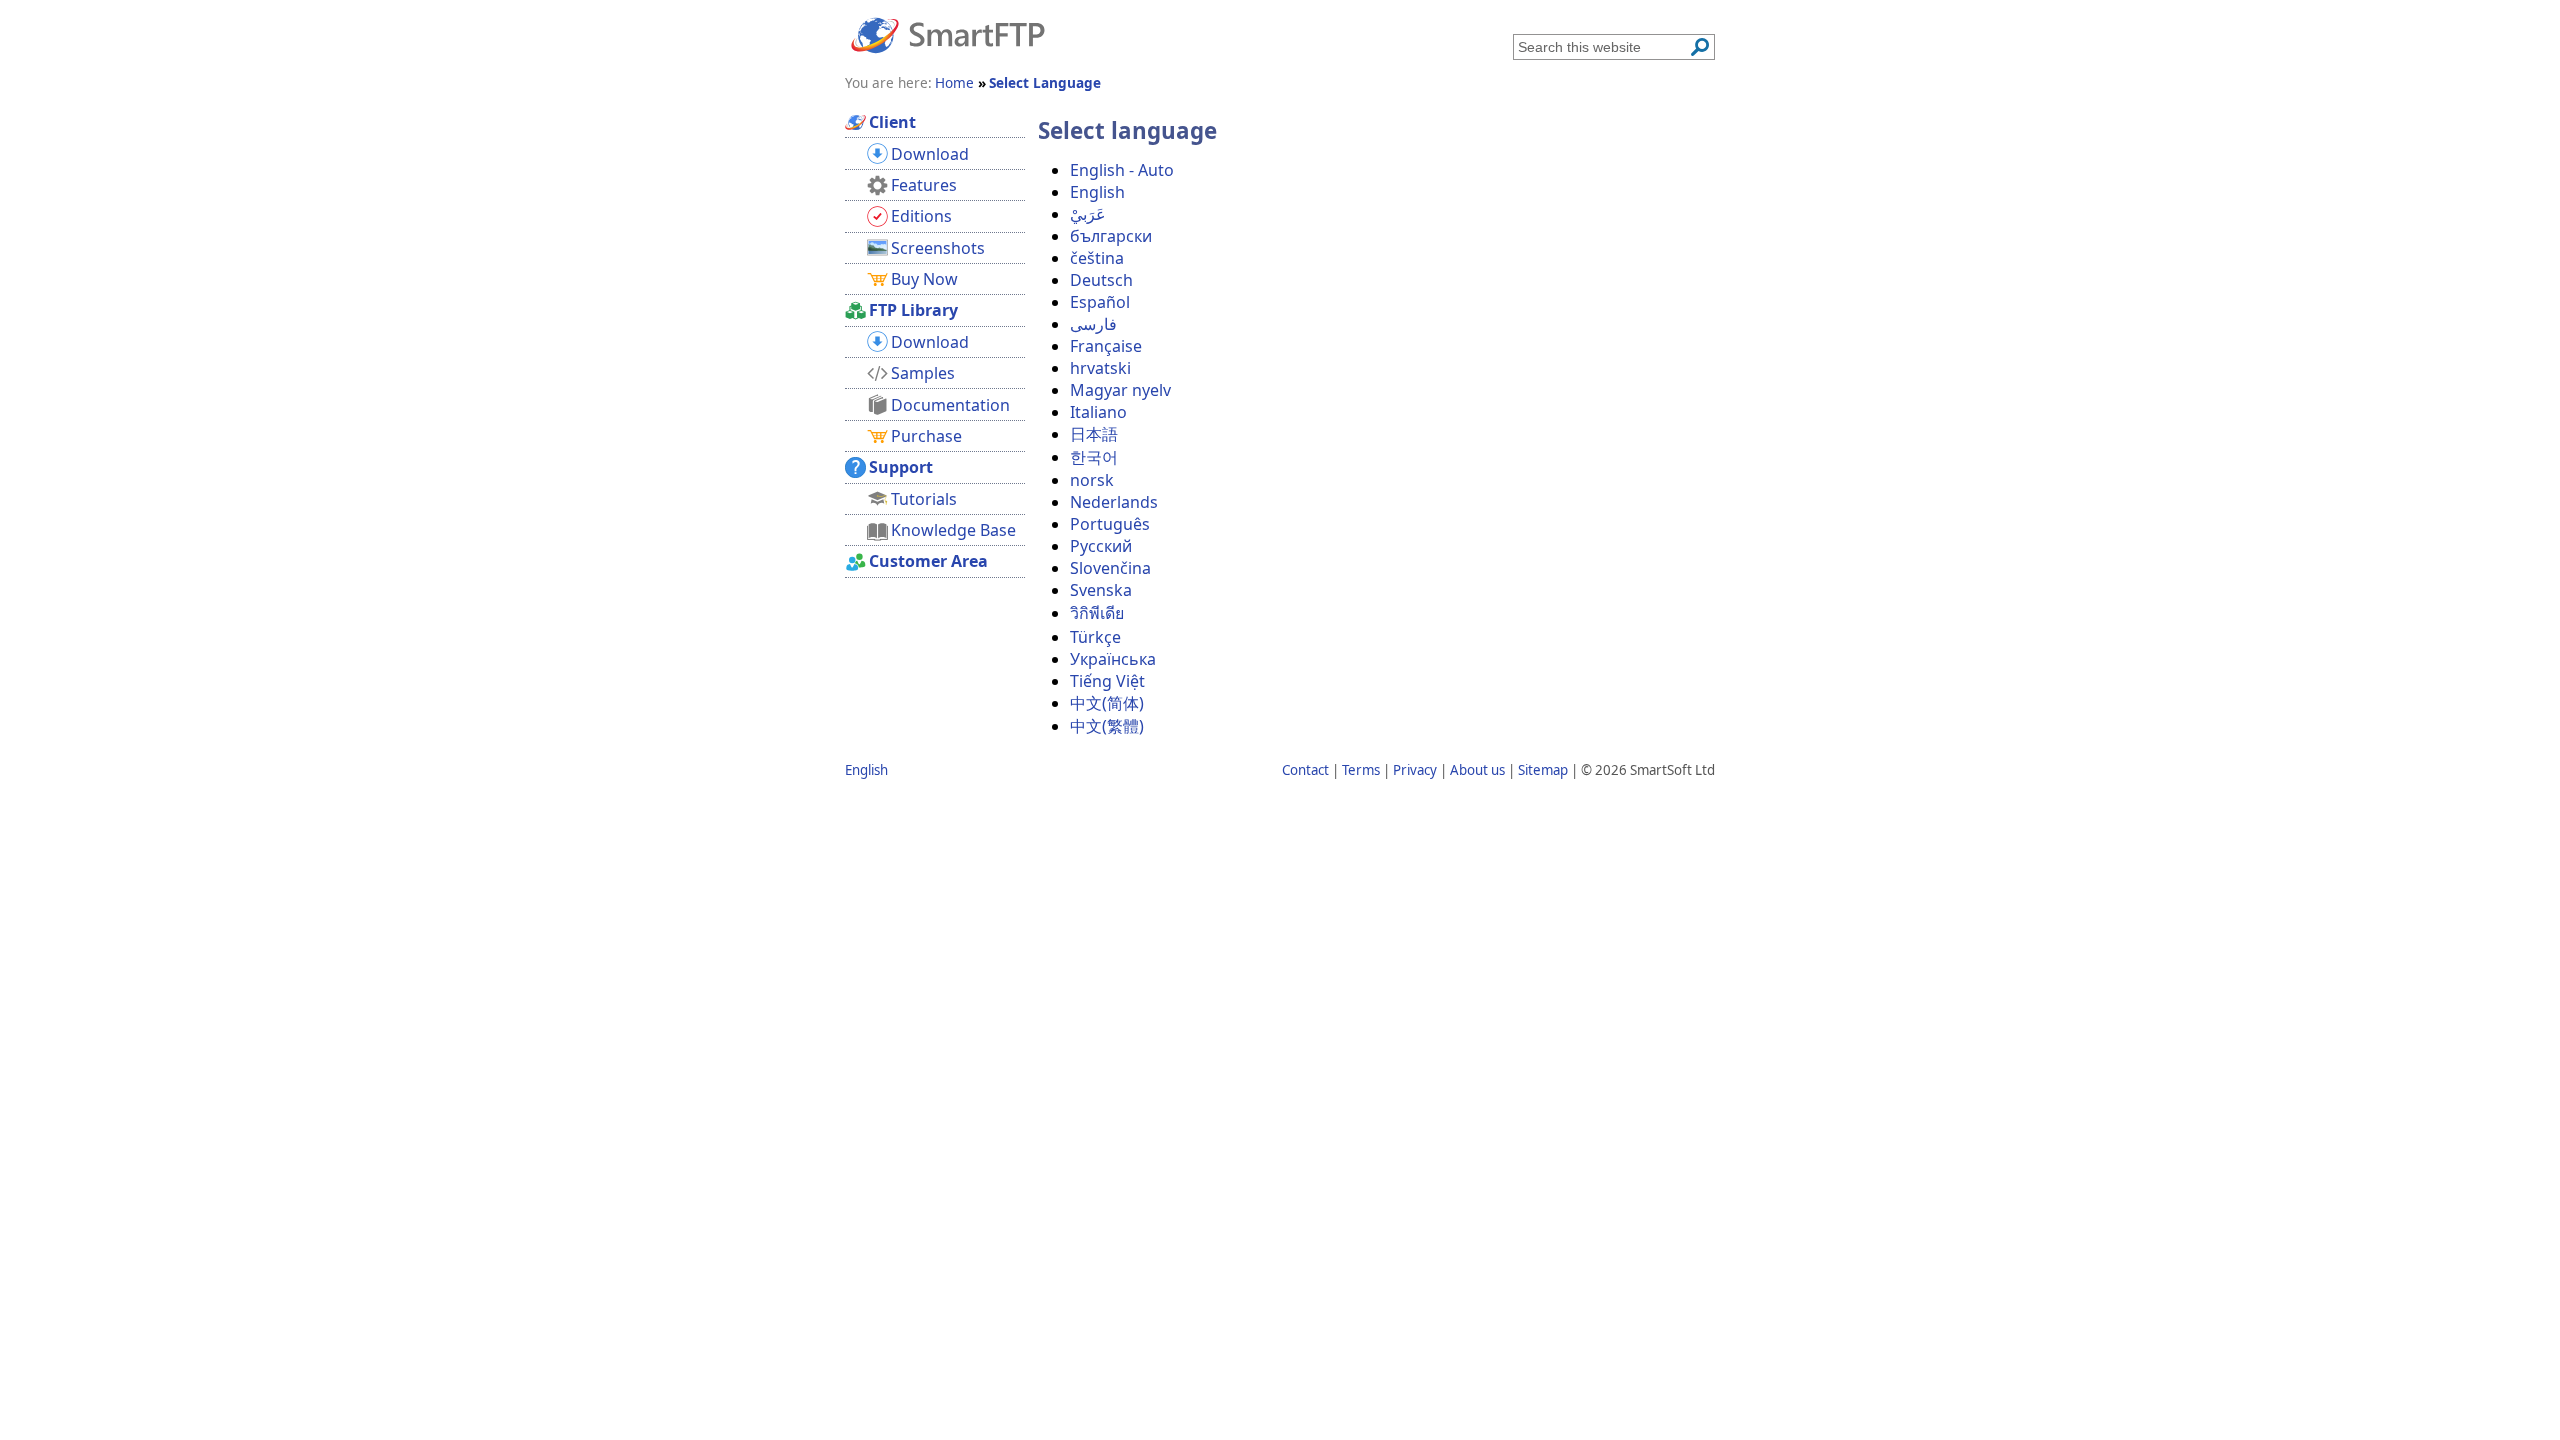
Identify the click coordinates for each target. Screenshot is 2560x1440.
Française (1106, 346)
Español (1100, 302)
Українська (1113, 659)
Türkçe (1095, 637)
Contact (1305, 770)
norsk (1092, 480)
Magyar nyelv (1120, 390)
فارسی (1093, 324)
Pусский (1101, 546)
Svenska (1101, 590)
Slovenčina (1110, 568)
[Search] (1700, 47)
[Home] (948, 34)
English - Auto (1122, 170)
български (1111, 236)
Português (1110, 524)
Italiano (1098, 412)
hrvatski (1100, 368)
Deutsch (1101, 280)
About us (1477, 770)
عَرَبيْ (1088, 214)
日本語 (1094, 434)
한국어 (1094, 457)
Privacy (1415, 770)
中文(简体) (1107, 703)
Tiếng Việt (1107, 681)
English (1097, 192)
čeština (1097, 258)
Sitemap (1543, 770)
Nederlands (1114, 502)
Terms (1361, 770)
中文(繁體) (1107, 726)
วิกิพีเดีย (1097, 613)
